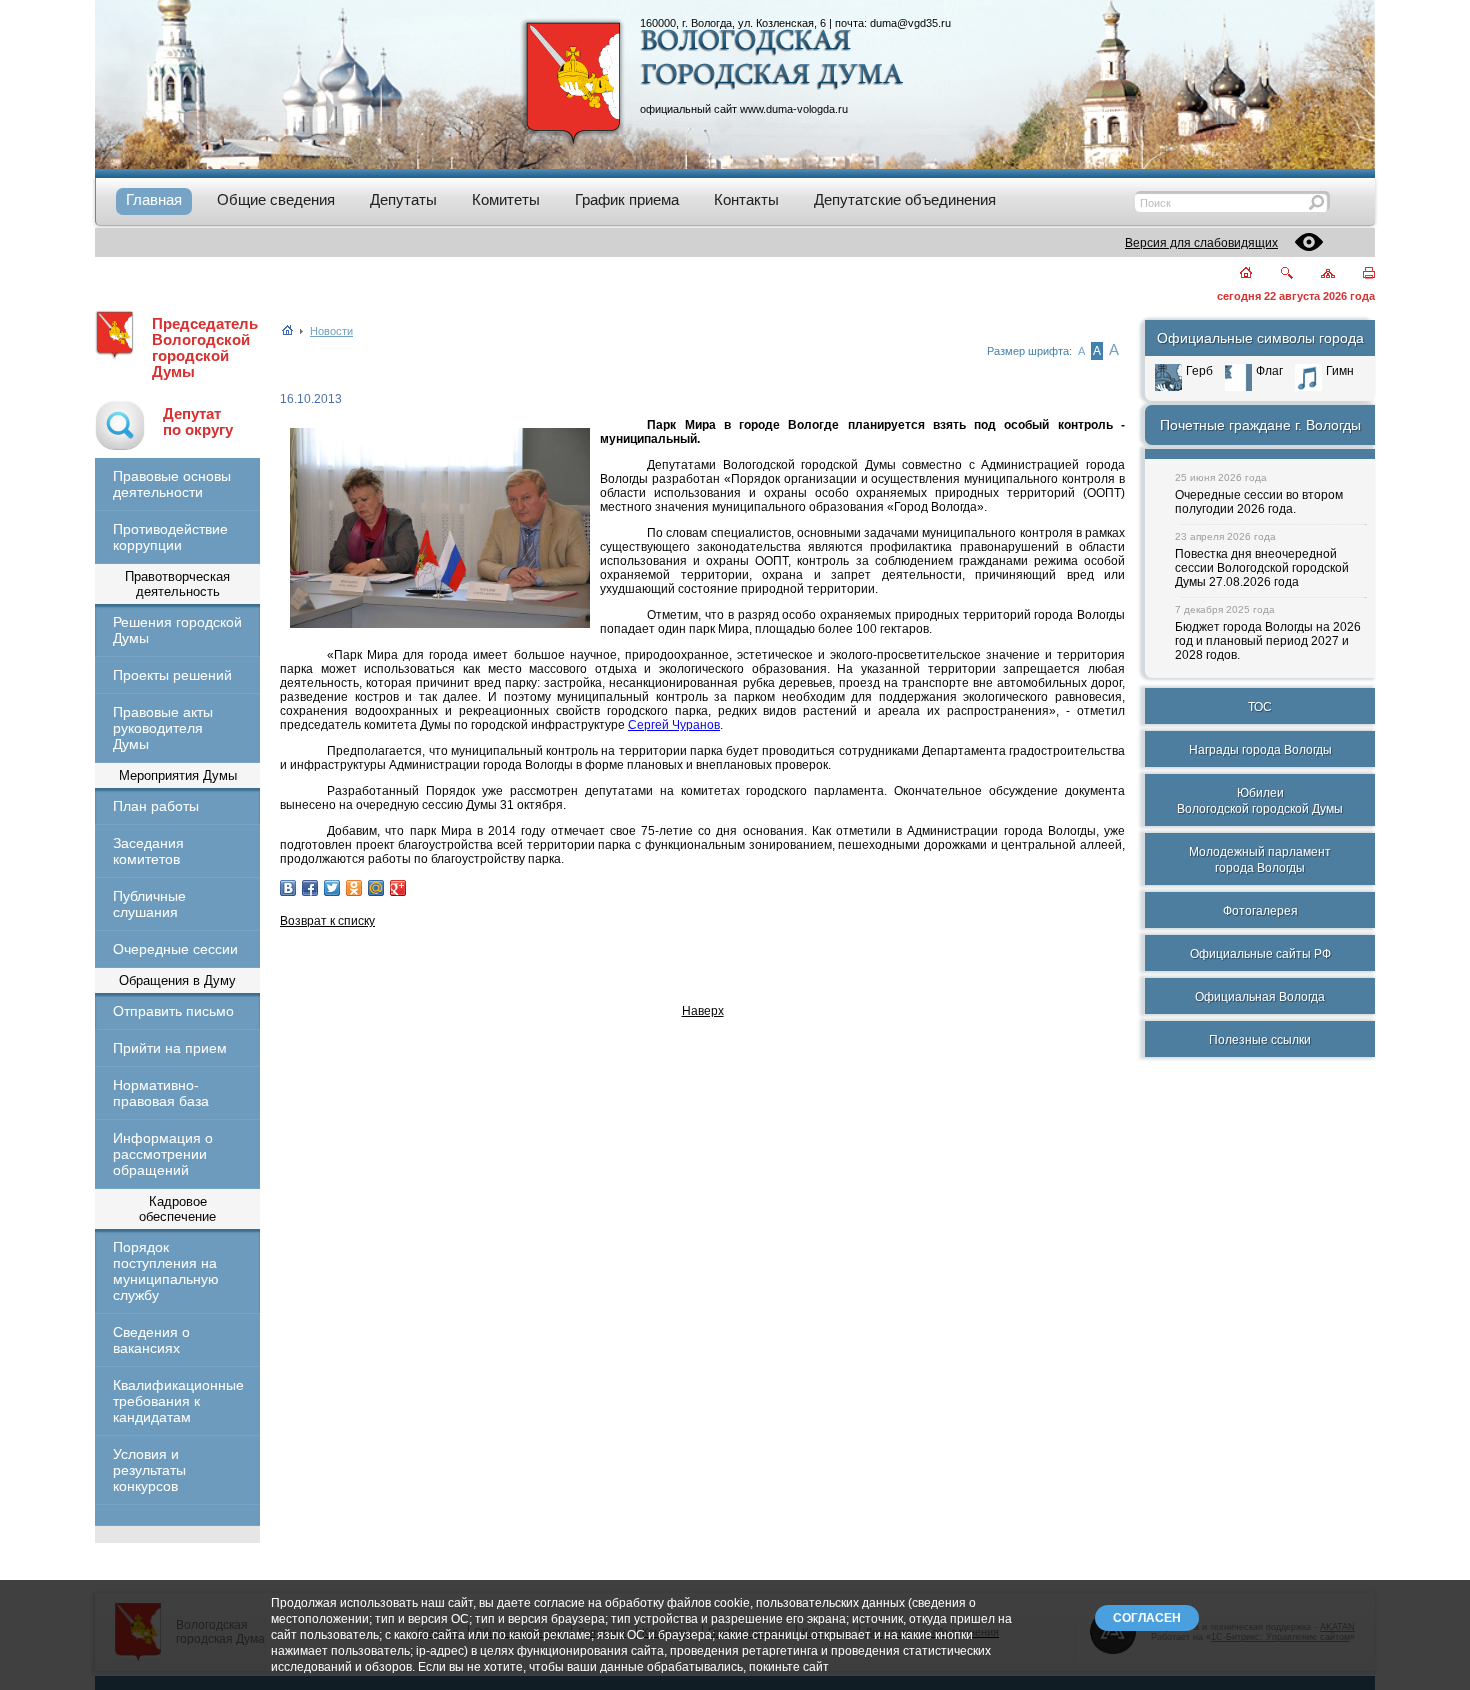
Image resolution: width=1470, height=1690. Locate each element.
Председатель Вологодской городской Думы (205, 348)
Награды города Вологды (1260, 750)
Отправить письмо (173, 1011)
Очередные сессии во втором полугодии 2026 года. (1259, 502)
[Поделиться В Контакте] (288, 888)
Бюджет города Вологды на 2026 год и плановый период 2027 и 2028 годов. (1268, 641)
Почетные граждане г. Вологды (1260, 425)
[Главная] (1234, 274)
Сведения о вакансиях (151, 1340)
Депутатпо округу (198, 422)
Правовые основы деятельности (172, 484)
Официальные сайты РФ (1260, 954)
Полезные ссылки (1260, 1040)
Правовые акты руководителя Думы (163, 728)
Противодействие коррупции (170, 537)
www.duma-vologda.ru (794, 109)
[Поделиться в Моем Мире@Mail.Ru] (376, 888)
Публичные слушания (149, 904)
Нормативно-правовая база (161, 1093)
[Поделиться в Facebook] (310, 888)
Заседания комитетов (148, 851)
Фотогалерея (1260, 911)
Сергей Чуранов (674, 725)
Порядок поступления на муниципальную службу (166, 1271)
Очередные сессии (175, 949)
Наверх (703, 1011)
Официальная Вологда (1260, 997)
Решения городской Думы (177, 630)
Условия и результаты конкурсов (149, 1470)
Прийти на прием (170, 1048)
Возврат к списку (327, 921)
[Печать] (1357, 274)
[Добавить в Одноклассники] (354, 888)
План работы (156, 806)
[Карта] (1316, 274)
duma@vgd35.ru (910, 23)
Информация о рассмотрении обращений (163, 1154)
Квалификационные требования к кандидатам (177, 1401)
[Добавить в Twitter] (332, 888)
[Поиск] (1274, 274)
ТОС (1260, 707)
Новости (331, 331)
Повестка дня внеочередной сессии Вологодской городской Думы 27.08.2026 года (1262, 568)
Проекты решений (172, 675)
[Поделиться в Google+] (398, 888)
